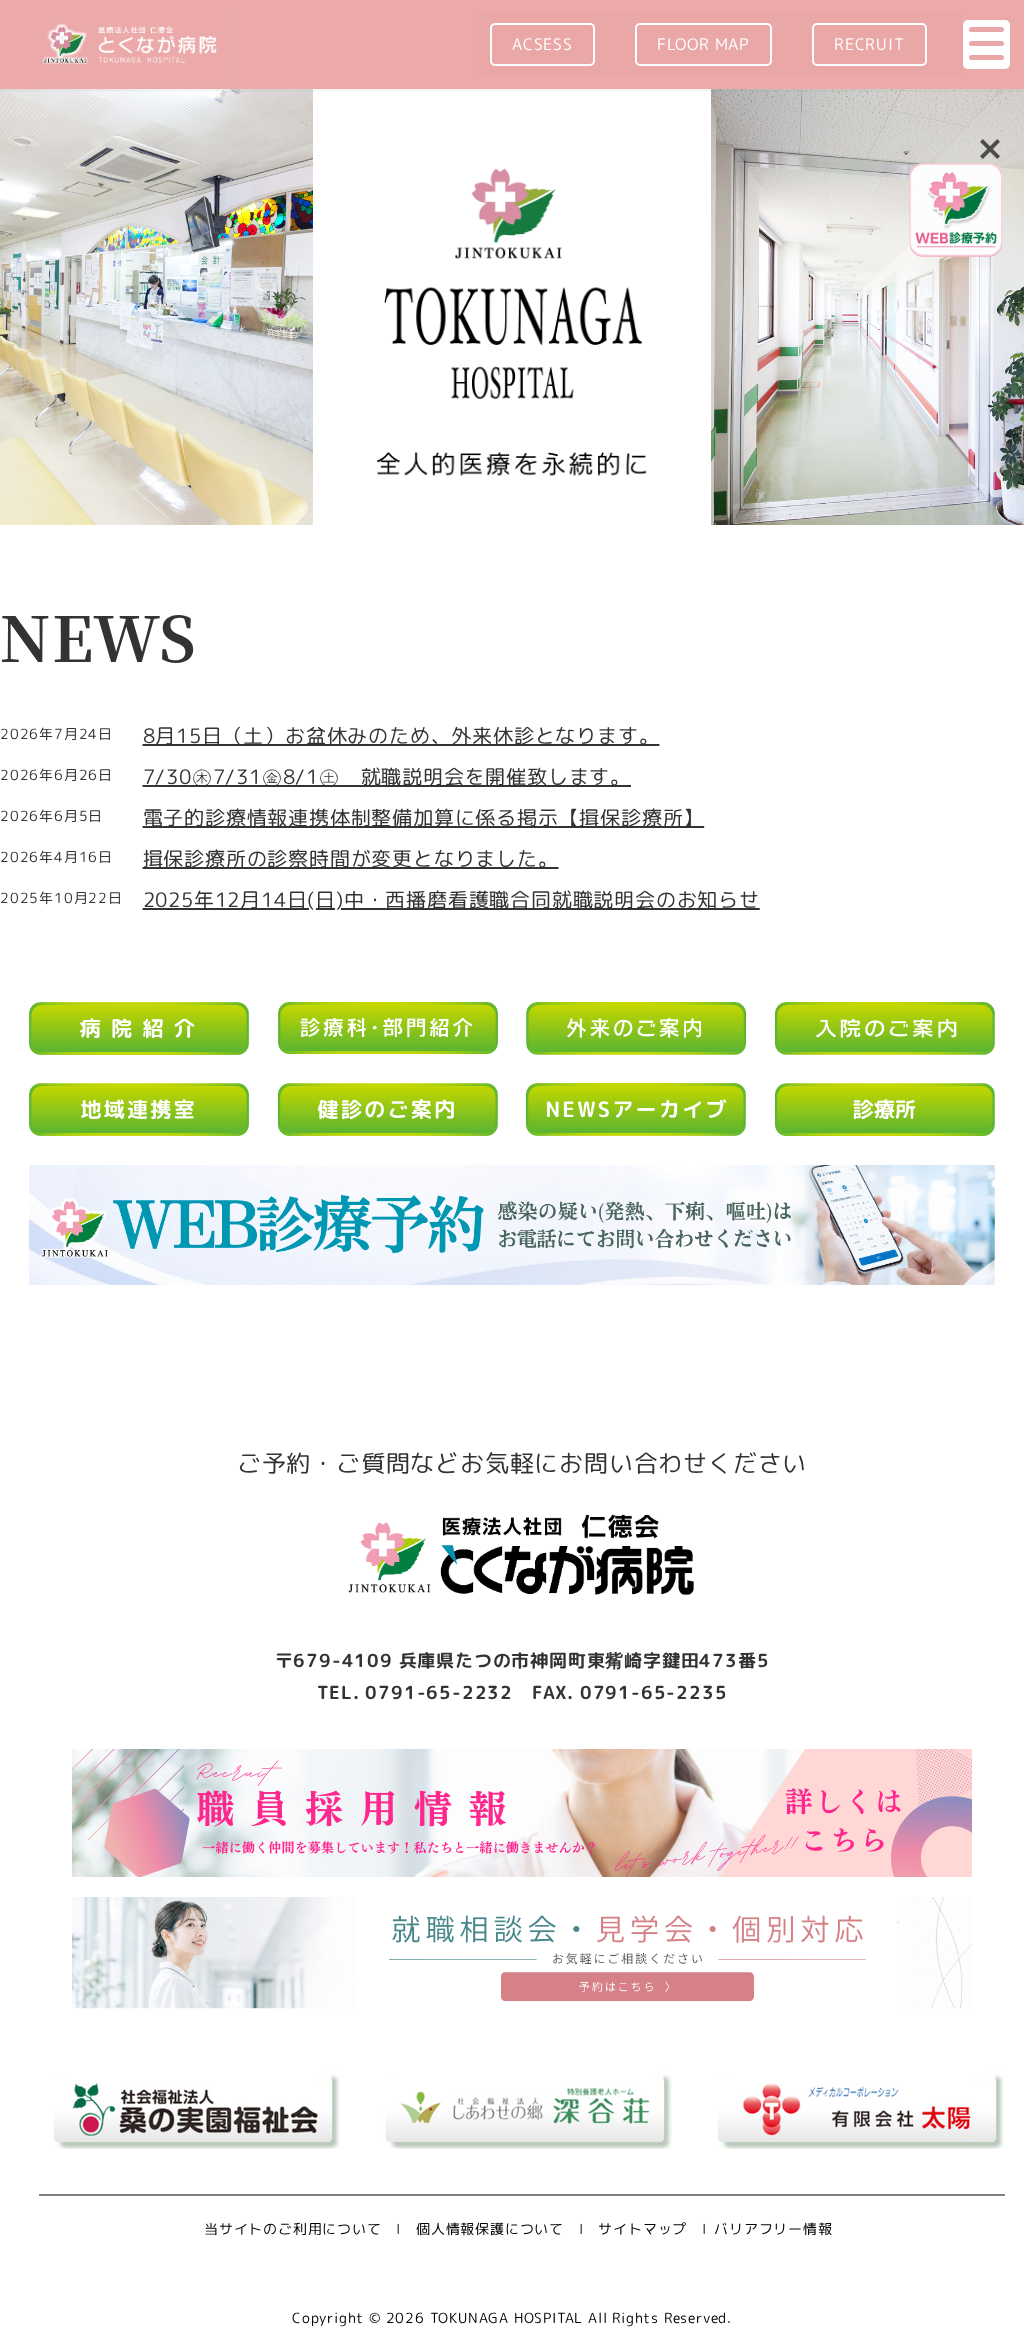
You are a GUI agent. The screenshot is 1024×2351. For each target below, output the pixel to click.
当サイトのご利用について (293, 2228)
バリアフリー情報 (773, 2229)
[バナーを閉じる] (990, 147)
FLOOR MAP (703, 44)
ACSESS (542, 44)
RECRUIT (869, 44)
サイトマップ (642, 2228)
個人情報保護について (490, 2228)
